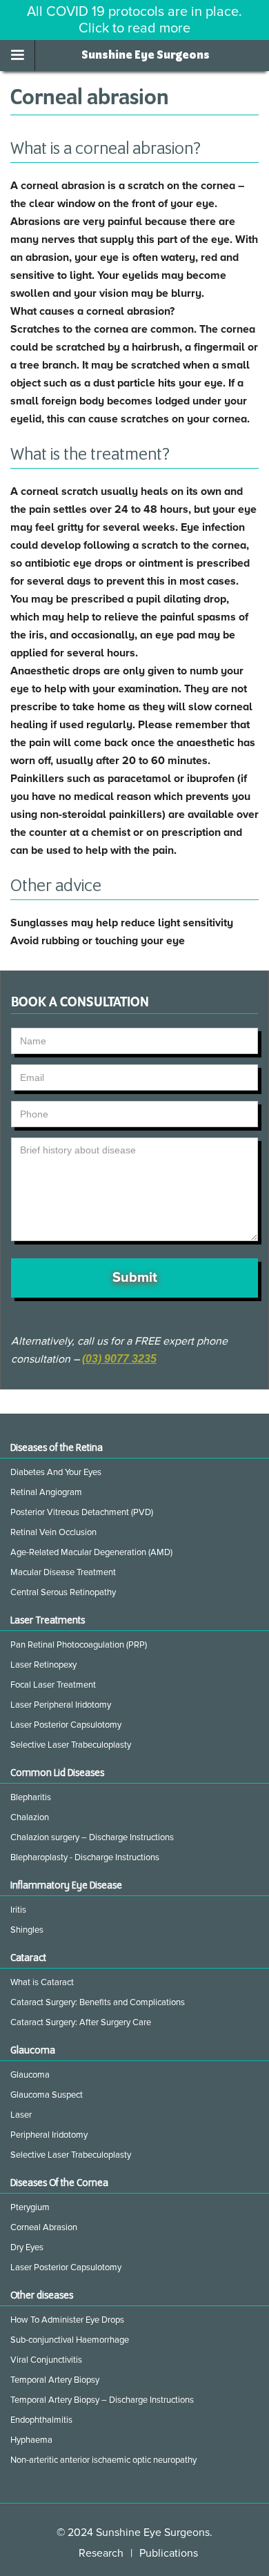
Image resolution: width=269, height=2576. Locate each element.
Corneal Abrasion (44, 2227)
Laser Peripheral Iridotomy (61, 1705)
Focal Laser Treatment (53, 1685)
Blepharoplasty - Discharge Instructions (85, 1857)
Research (101, 2553)
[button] (18, 56)
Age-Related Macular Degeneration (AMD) (91, 1552)
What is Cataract (42, 1982)
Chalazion (30, 1817)
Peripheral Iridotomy (49, 2135)
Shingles (27, 1930)
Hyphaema (31, 2440)
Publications (169, 2553)
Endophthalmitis (41, 2420)
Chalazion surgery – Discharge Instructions (92, 1837)
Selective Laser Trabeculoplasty (71, 1745)
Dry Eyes (27, 2247)
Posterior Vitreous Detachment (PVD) (82, 1512)
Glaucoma (30, 2075)
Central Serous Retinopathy (63, 1592)
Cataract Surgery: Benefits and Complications (98, 2002)
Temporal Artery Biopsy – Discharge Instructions (102, 2400)
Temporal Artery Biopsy (55, 2380)
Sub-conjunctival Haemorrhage (70, 2340)
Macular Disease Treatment (63, 1572)
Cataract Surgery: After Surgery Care (81, 2022)
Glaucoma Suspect (47, 2095)
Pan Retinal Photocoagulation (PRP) (79, 1645)
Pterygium (30, 2207)
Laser (21, 2115)
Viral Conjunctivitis (46, 2360)
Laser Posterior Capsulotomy (66, 1725)
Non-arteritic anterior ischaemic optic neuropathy (103, 2460)
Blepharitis (31, 1797)
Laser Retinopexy (43, 1665)
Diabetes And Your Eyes (56, 1472)
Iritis (18, 1910)
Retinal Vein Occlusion (53, 1532)
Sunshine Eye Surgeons (146, 55)
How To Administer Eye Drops (67, 2320)
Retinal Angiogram (46, 1492)
